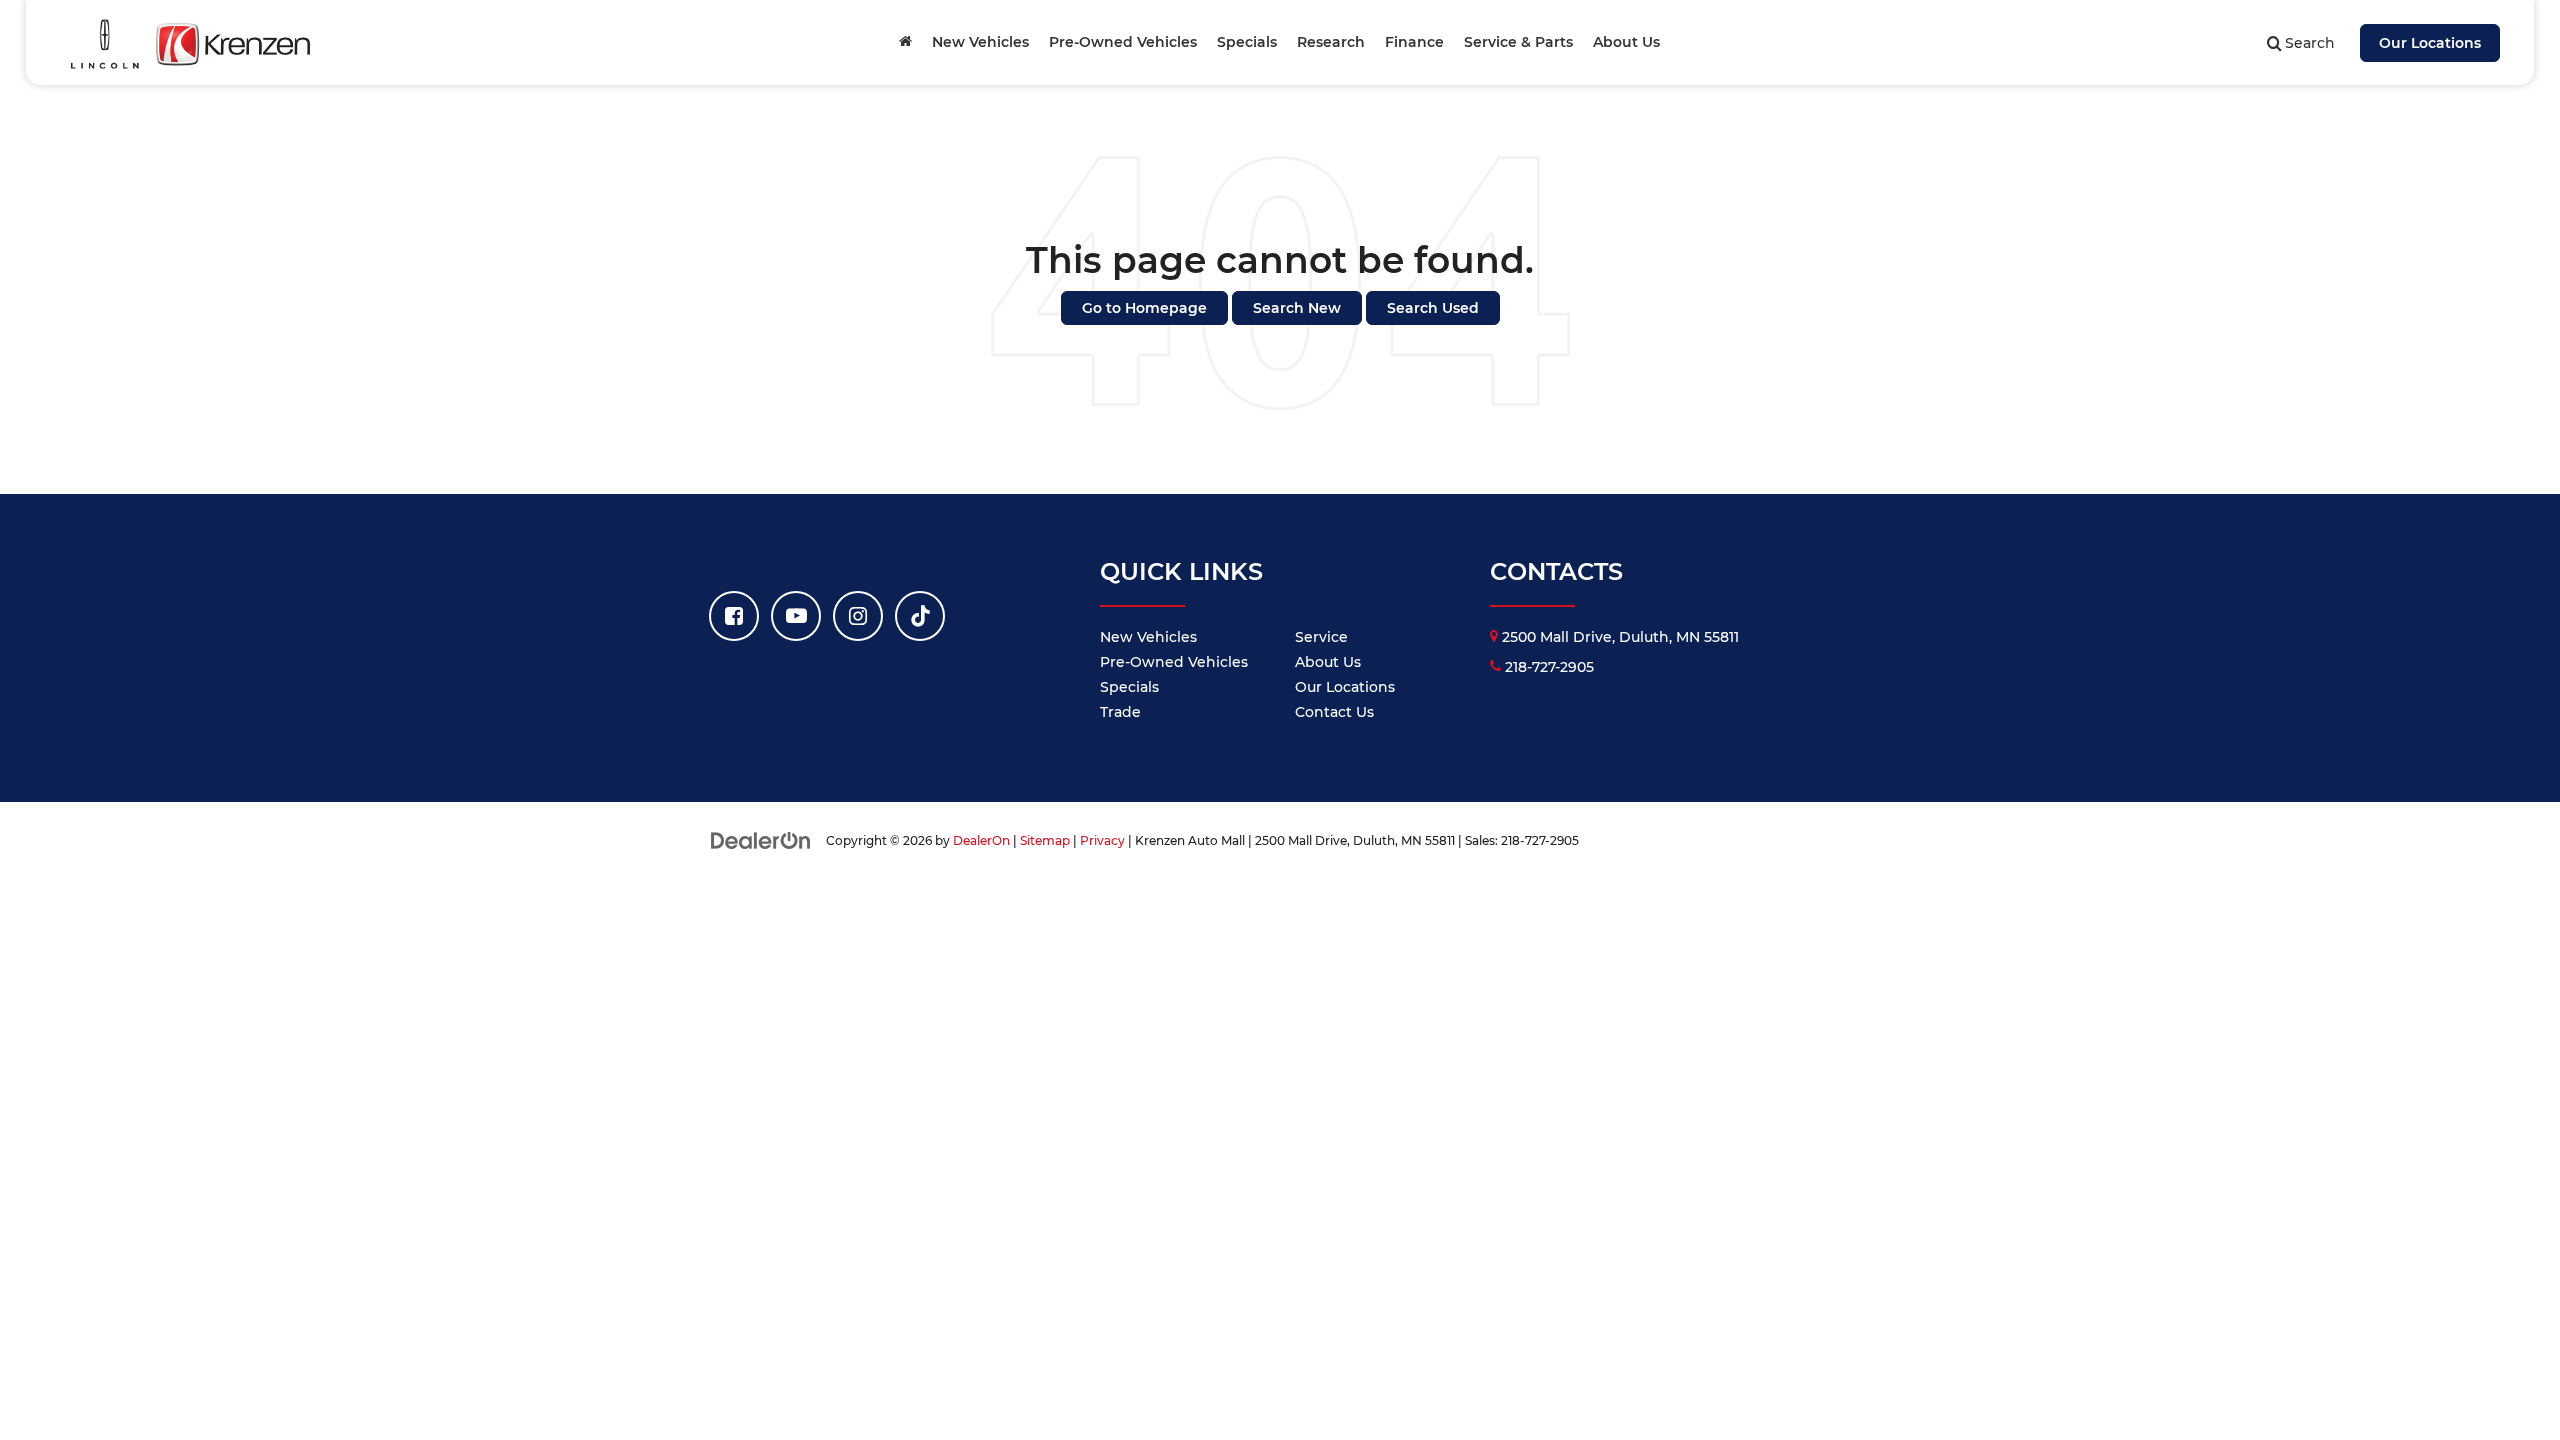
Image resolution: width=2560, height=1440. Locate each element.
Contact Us (1334, 712)
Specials (1129, 687)
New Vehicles (1148, 637)
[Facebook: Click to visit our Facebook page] (734, 616)
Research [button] (1331, 42)
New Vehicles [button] (980, 42)
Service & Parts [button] (1518, 42)
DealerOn (981, 840)
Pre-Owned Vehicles (1174, 662)
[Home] (905, 42)
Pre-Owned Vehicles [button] (1123, 42)
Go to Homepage (1144, 308)
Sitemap (1045, 840)
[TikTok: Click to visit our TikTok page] (920, 616)
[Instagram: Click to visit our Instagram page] (858, 616)
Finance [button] (1414, 42)
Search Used (1433, 308)
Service (1321, 637)
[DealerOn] (761, 840)
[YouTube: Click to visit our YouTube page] (796, 616)
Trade (1120, 712)
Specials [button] (1247, 42)
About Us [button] (1626, 42)
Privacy (1102, 840)
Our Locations (2430, 43)
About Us (1328, 662)
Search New (1297, 308)
